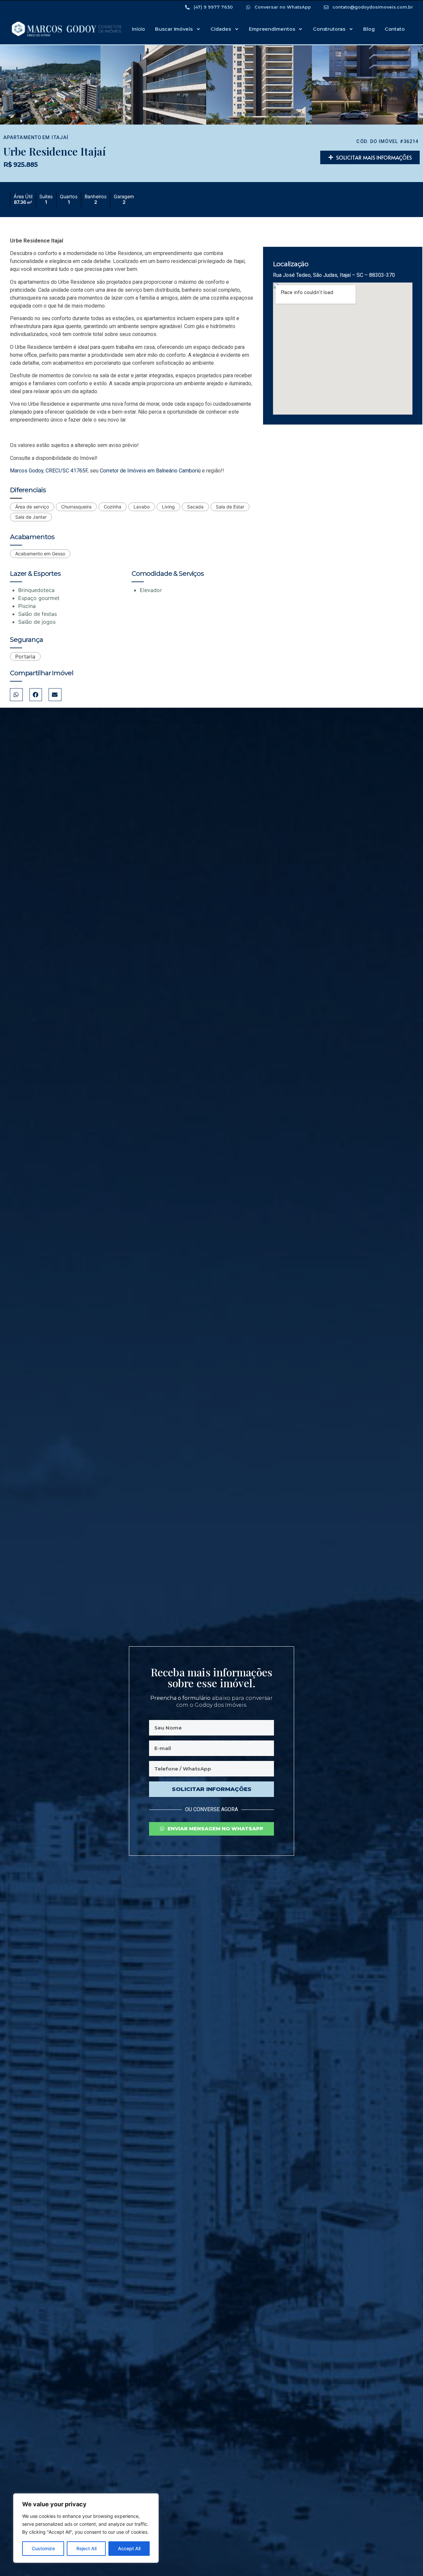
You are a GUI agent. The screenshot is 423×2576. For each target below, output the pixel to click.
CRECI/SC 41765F (67, 471)
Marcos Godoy (27, 471)
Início (138, 29)
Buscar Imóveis (174, 29)
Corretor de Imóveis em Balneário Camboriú (150, 471)
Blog (369, 29)
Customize (43, 2548)
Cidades (221, 29)
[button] (10, 86)
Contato (395, 29)
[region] (86, 2528)
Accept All (129, 2548)
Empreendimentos (272, 29)
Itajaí (60, 138)
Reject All (86, 2548)
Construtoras (329, 29)
